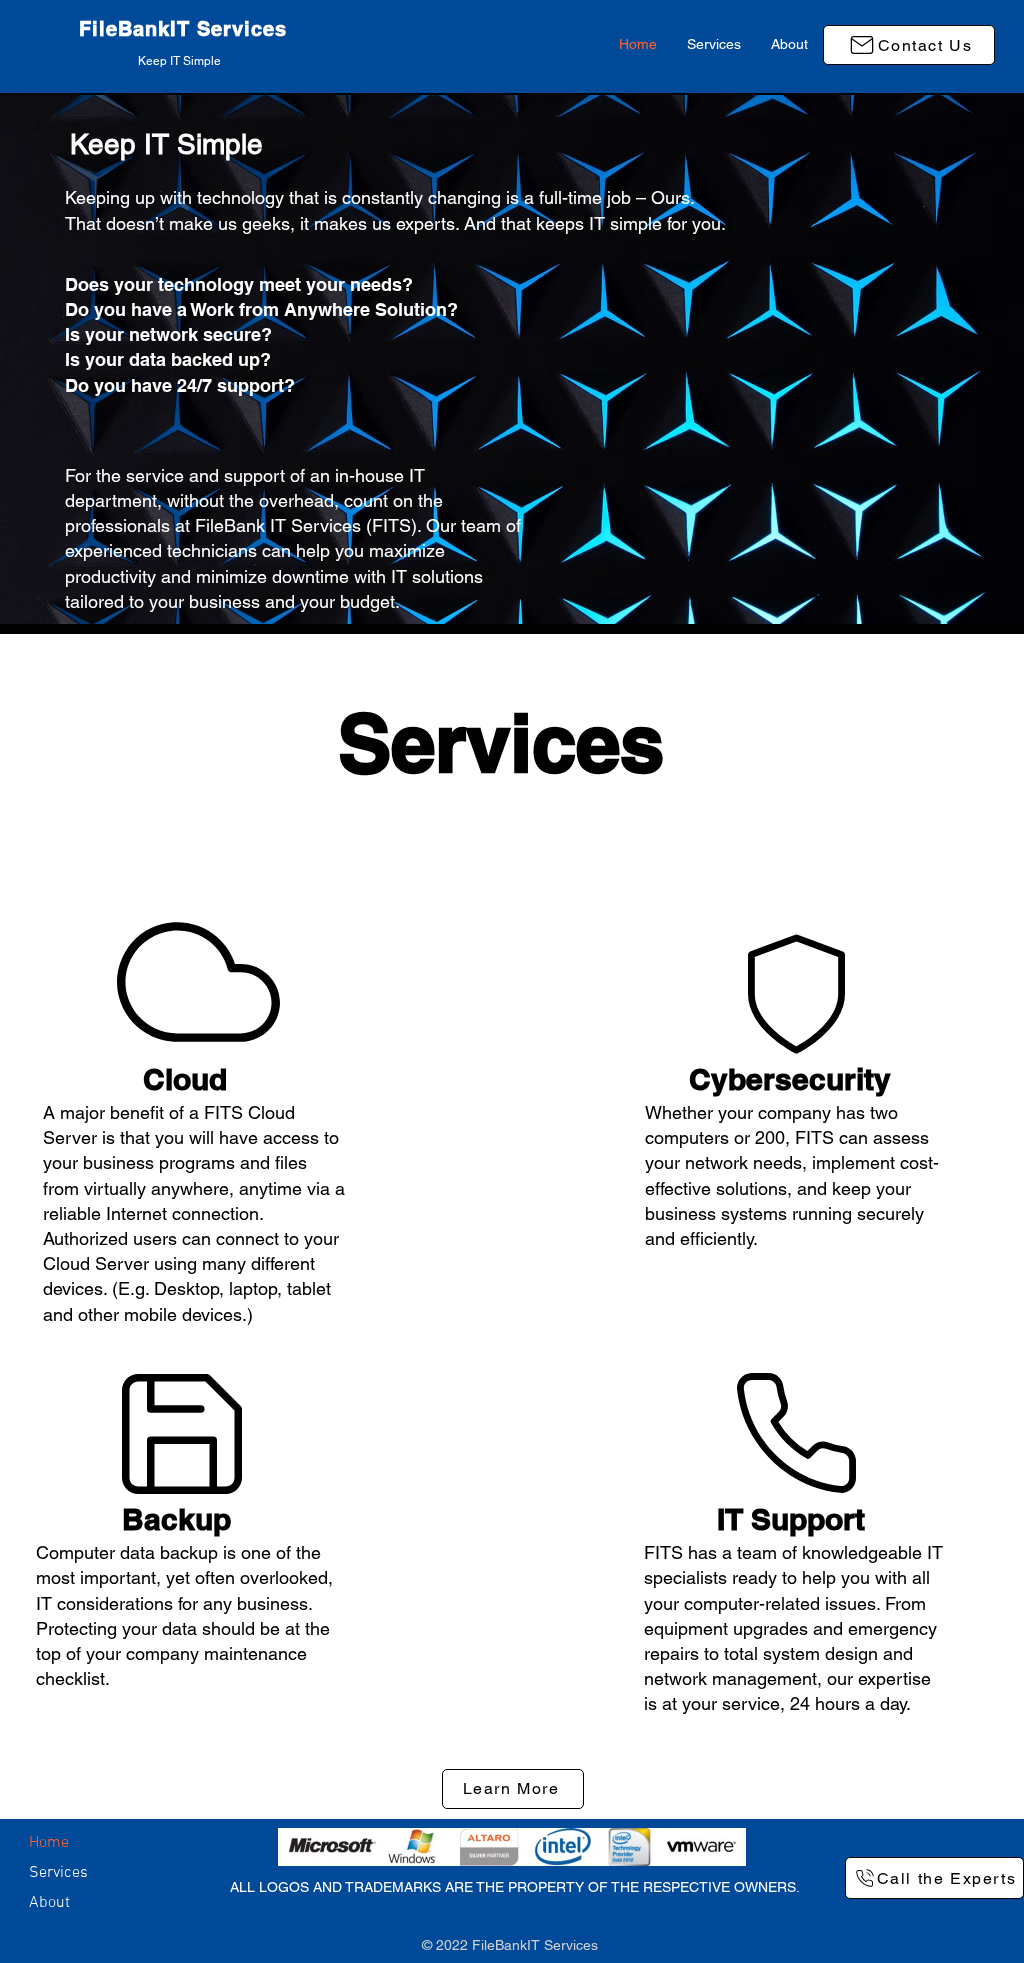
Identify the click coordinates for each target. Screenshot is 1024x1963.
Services (58, 1873)
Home (49, 1843)
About (49, 1903)
